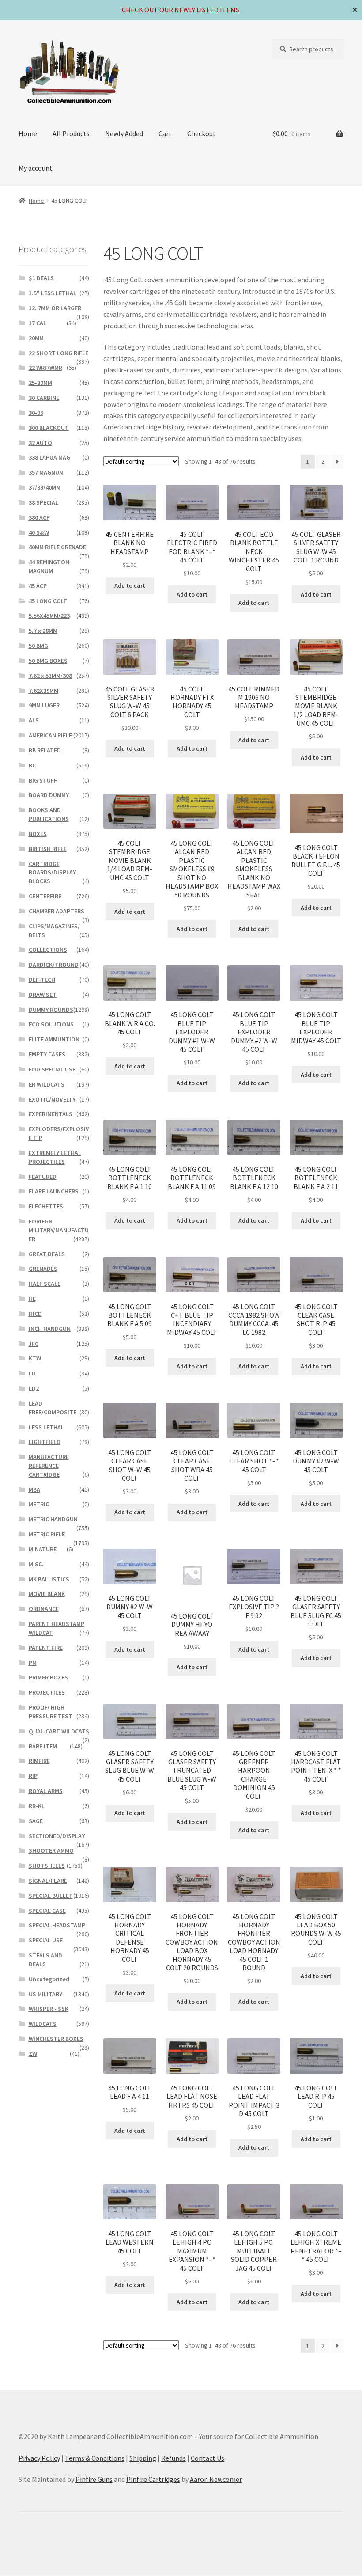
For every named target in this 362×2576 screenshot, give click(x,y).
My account (36, 168)
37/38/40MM (45, 487)
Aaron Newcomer (216, 2479)
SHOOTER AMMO (51, 1850)
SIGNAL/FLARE (48, 1881)
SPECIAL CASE (47, 1911)
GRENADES (43, 1269)
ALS (34, 720)
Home (28, 133)
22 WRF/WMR (45, 368)
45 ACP (38, 586)
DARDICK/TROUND (54, 965)
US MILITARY (45, 1994)
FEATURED (43, 1177)
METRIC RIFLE (47, 1534)
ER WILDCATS (47, 1084)
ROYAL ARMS (46, 1791)
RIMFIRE (39, 1761)
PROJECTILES (47, 1692)
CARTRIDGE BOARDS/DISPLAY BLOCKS (52, 873)
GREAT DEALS (47, 1254)
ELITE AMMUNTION (54, 1039)
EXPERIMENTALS (51, 1114)
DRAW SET (43, 995)
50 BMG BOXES (48, 661)
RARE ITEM (43, 1746)
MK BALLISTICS (49, 1579)
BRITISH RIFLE (48, 849)
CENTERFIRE (45, 896)
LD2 (34, 1388)
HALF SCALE (45, 1284)
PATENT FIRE (46, 1648)
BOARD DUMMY (49, 795)
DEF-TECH (42, 980)
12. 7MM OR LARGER (55, 308)
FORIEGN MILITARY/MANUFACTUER (59, 1230)
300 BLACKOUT (49, 428)
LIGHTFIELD (45, 1442)
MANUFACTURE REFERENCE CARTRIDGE (49, 1466)
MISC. (36, 1564)
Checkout (202, 133)
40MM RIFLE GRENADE (57, 547)
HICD (35, 1314)
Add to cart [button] (130, 585)
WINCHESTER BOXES (56, 2039)
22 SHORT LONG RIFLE (58, 353)
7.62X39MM (43, 691)
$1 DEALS (41, 278)
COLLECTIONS (48, 950)
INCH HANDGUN (50, 1329)
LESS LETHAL (46, 1427)
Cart (165, 133)
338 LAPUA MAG (49, 457)
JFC (34, 1344)
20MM (36, 338)
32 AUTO (40, 443)
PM (33, 1663)
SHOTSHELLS (47, 1866)
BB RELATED (45, 750)
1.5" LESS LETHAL (53, 293)
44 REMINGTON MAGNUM (49, 566)
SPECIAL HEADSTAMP (57, 1925)
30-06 (36, 413)
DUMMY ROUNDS (51, 1010)
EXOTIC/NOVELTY (52, 1099)
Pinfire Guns (94, 2479)
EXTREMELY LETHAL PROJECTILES (55, 1157)
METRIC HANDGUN (53, 1519)
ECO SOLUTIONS (51, 1024)
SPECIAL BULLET (51, 1896)
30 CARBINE (44, 398)
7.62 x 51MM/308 (50, 676)
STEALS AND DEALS (45, 1960)
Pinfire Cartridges (153, 2479)
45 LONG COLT (48, 601)
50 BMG (38, 646)
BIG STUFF (43, 780)
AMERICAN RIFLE (50, 735)
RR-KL (37, 1806)
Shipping (143, 2458)
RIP (33, 1776)
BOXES (38, 834)
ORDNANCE (44, 1609)
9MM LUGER (44, 705)
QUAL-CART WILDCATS (59, 1731)
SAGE (36, 1821)
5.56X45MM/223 (49, 616)
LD (32, 1373)
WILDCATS (43, 2024)
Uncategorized (49, 1979)
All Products (71, 133)
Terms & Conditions (95, 2458)
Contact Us (207, 2458)
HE (32, 1299)
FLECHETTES (46, 1206)
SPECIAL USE (46, 1940)
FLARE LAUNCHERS (54, 1191)
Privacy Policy (39, 2458)
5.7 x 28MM (43, 631)
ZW (33, 2054)
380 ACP (39, 517)
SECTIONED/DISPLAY (57, 1836)
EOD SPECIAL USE (52, 1069)
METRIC (39, 1504)
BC (32, 765)
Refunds (173, 2458)
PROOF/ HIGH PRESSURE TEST (51, 1712)
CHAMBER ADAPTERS (57, 911)
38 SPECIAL (43, 502)
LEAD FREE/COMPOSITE (53, 1408)
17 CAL (38, 323)
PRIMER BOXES (48, 1677)
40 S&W (39, 532)
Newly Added (124, 133)
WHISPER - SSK (49, 2009)
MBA (34, 1489)
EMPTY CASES (47, 1054)
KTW (35, 1358)
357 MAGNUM (46, 472)
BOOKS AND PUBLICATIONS (49, 814)
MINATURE (43, 1549)
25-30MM (40, 383)
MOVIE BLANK (47, 1594)
